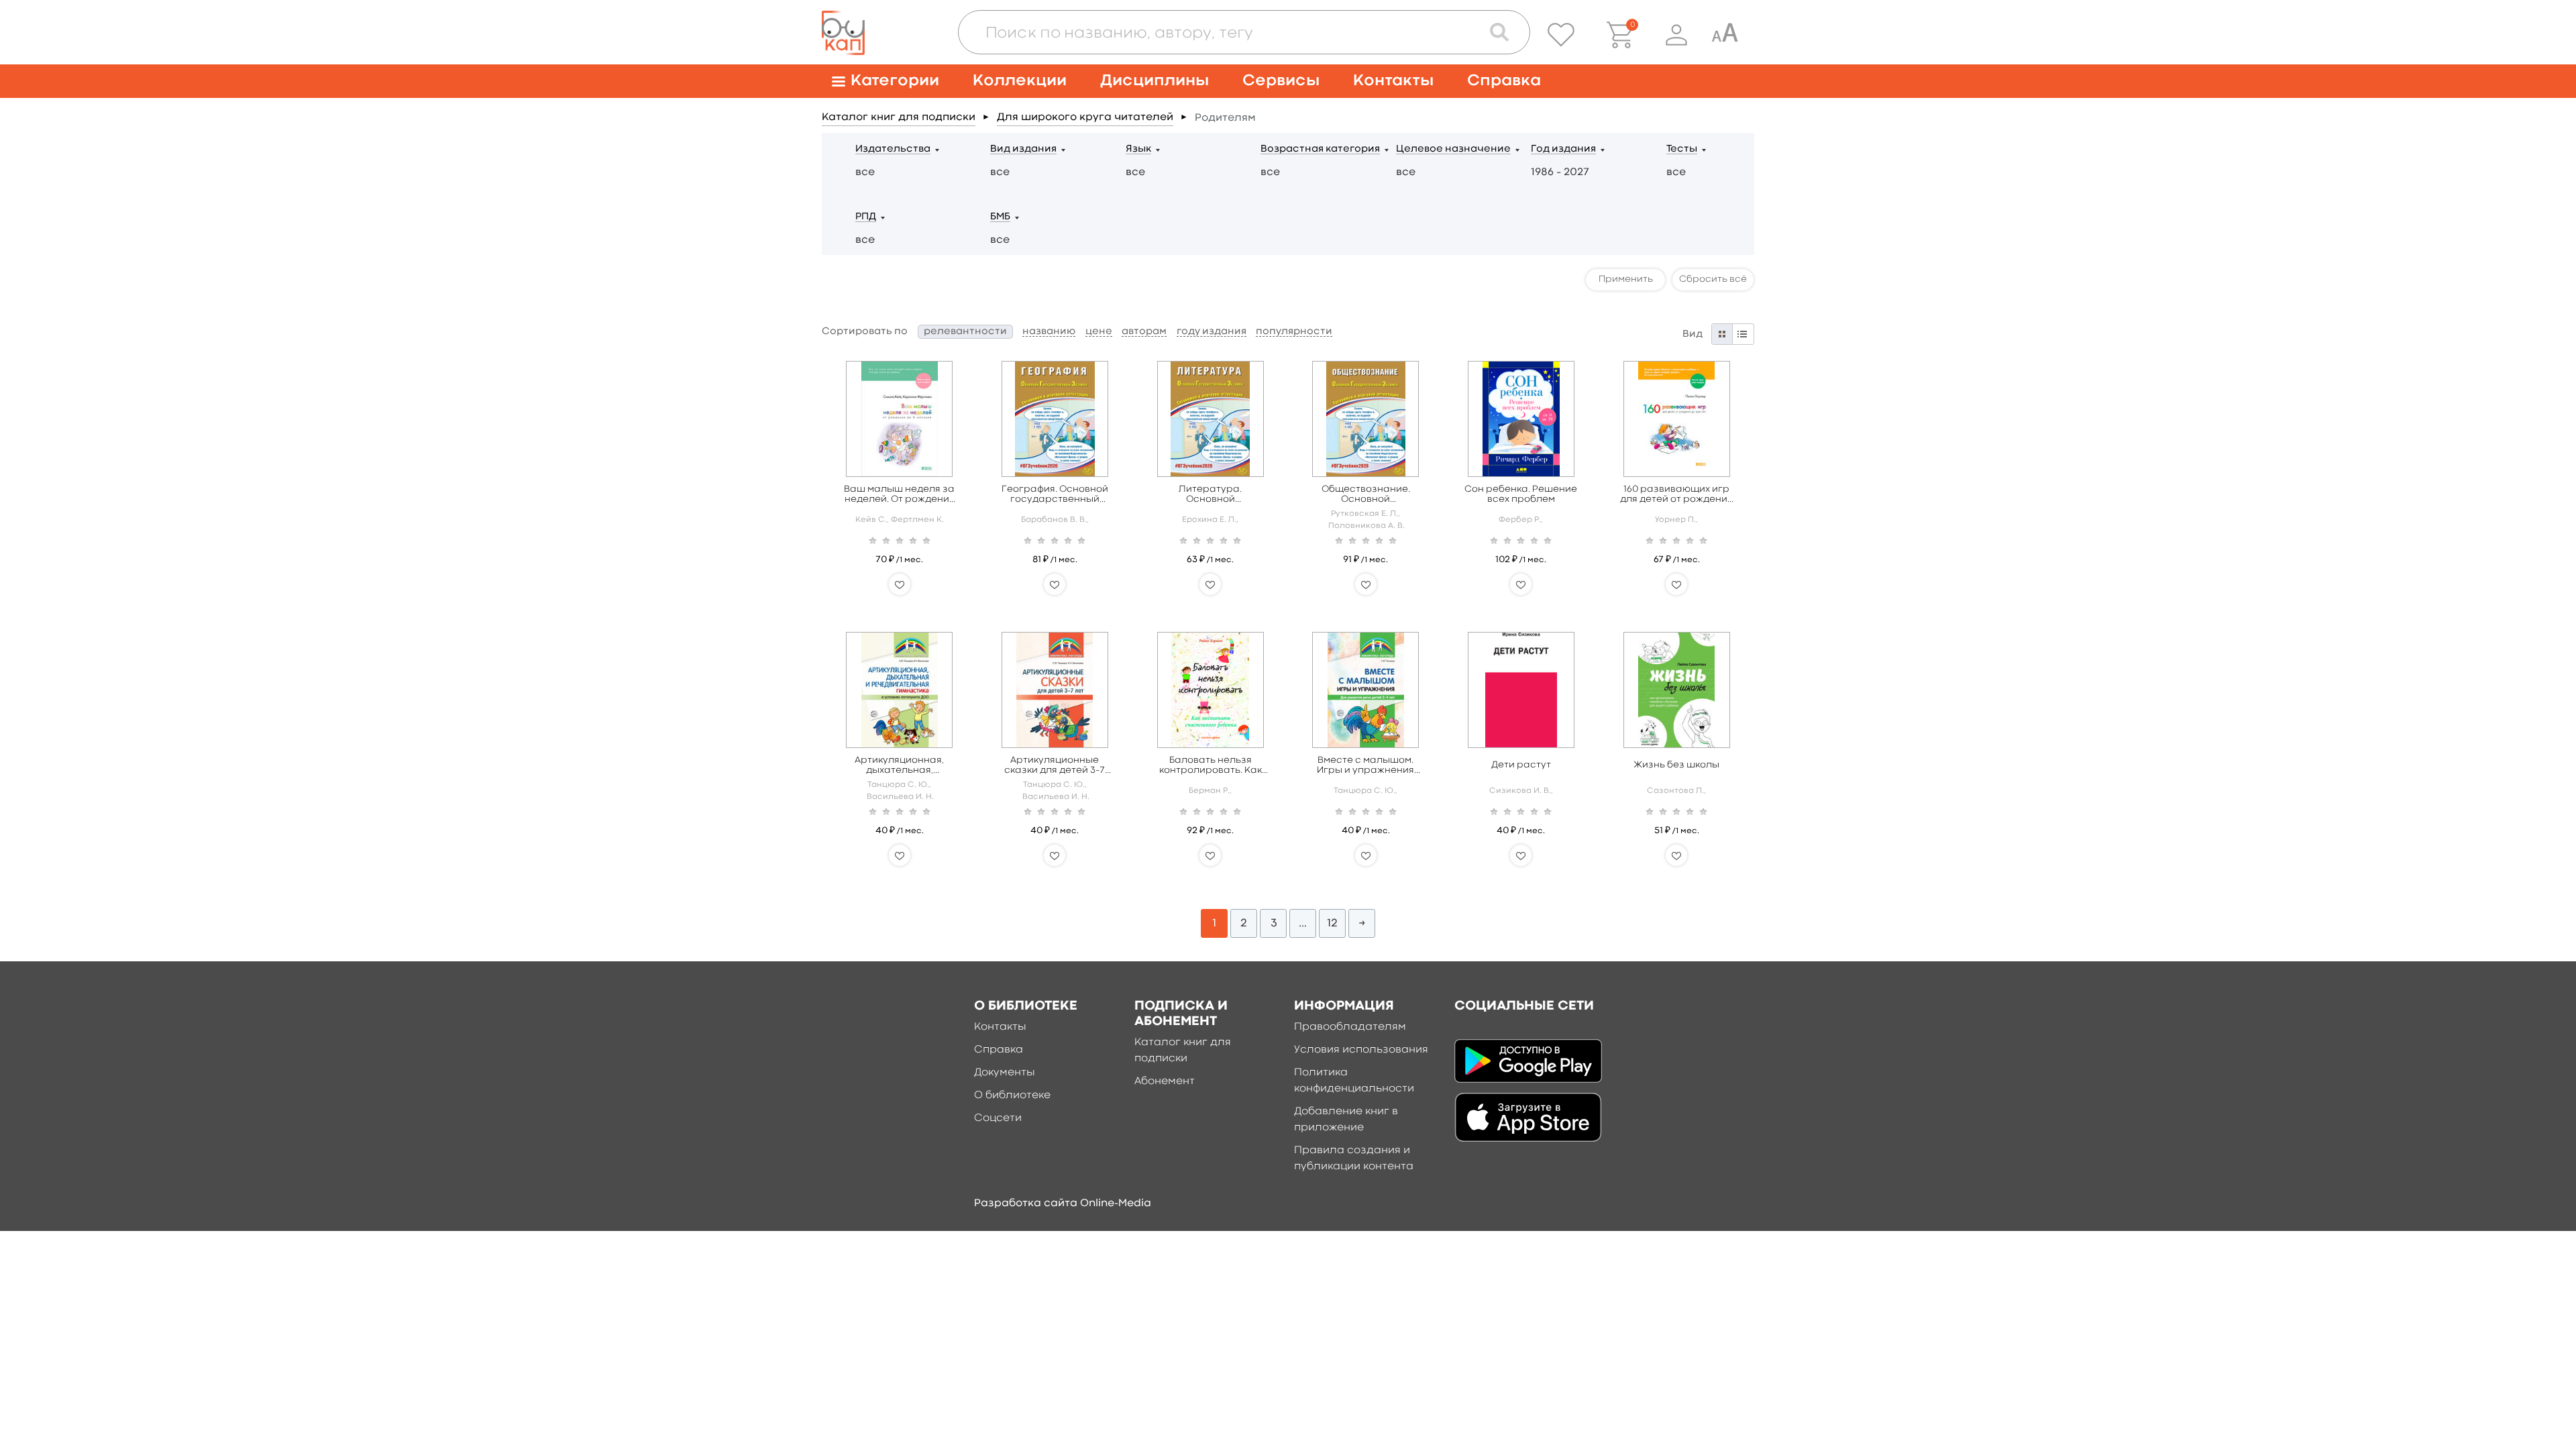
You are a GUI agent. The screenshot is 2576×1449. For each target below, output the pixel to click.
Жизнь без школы (1676, 765)
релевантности (965, 332)
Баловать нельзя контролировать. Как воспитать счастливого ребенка (1211, 766)
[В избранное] (900, 584)
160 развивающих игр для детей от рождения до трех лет (1676, 495)
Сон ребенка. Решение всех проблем (1521, 494)
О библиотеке (1012, 1095)
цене (1099, 332)
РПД (866, 217)
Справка (1504, 81)
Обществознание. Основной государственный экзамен (1365, 495)
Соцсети (998, 1118)
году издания (1212, 332)
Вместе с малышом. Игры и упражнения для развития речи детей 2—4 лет (1365, 766)
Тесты (1682, 149)
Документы (1005, 1073)
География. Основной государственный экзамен (1055, 495)
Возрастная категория (1320, 149)
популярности (1294, 332)
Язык (1138, 149)
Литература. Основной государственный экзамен (1211, 495)
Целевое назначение (1453, 149)
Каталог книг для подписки (899, 117)
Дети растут (1521, 765)
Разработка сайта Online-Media (1063, 1203)
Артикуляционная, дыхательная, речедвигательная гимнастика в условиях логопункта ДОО (900, 766)
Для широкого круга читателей (1085, 117)
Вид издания (1023, 149)
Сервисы (1281, 81)
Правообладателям (1350, 1027)
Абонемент (1165, 1081)
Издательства (893, 149)
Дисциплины (1155, 81)
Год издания (1563, 149)
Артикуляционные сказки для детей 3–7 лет (1055, 766)
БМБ (1000, 217)
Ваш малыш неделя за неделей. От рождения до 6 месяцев (899, 495)
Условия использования (1361, 1050)
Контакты (1393, 81)
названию (1049, 332)
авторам (1144, 332)
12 (1332, 923)
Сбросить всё (1713, 279)
